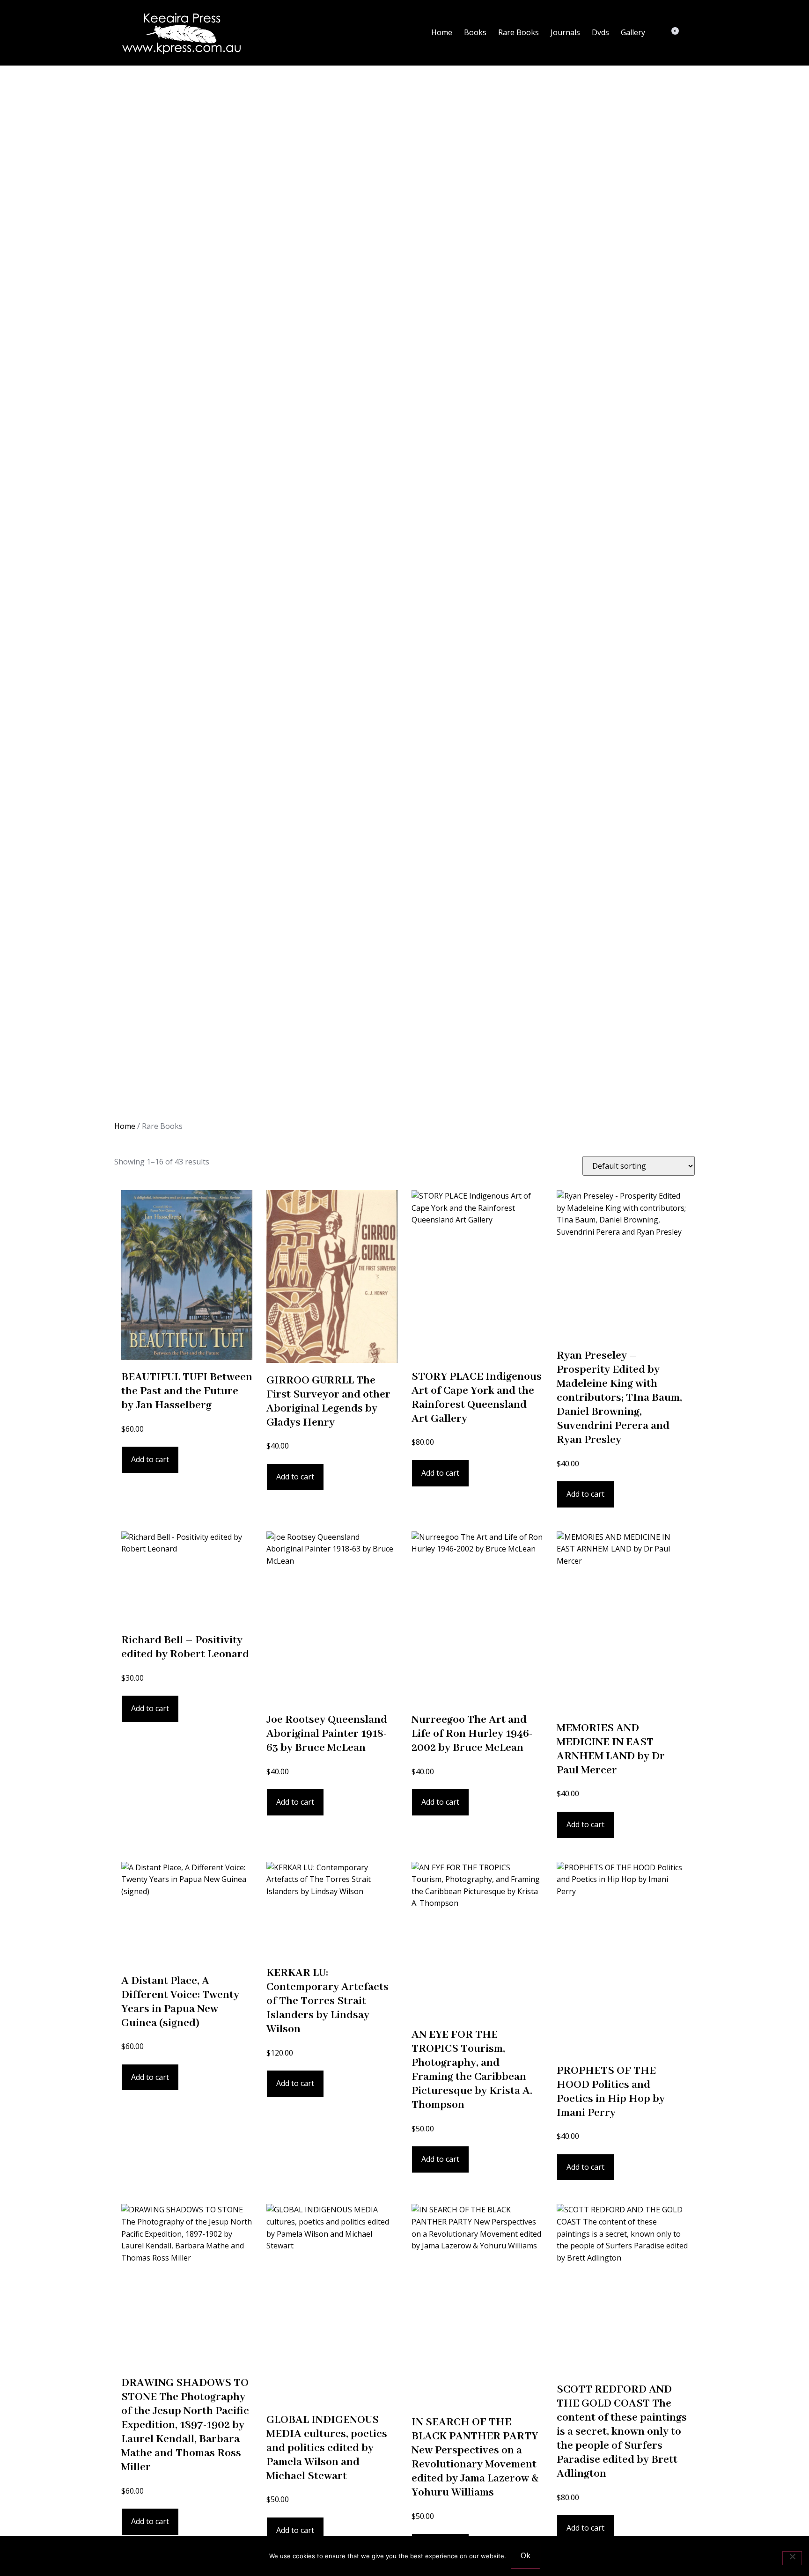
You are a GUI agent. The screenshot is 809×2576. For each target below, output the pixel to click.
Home (442, 32)
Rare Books (518, 32)
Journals (565, 32)
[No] (792, 2558)
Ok (526, 2555)
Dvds (600, 32)
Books (475, 32)
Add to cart (150, 1459)
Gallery (633, 32)
